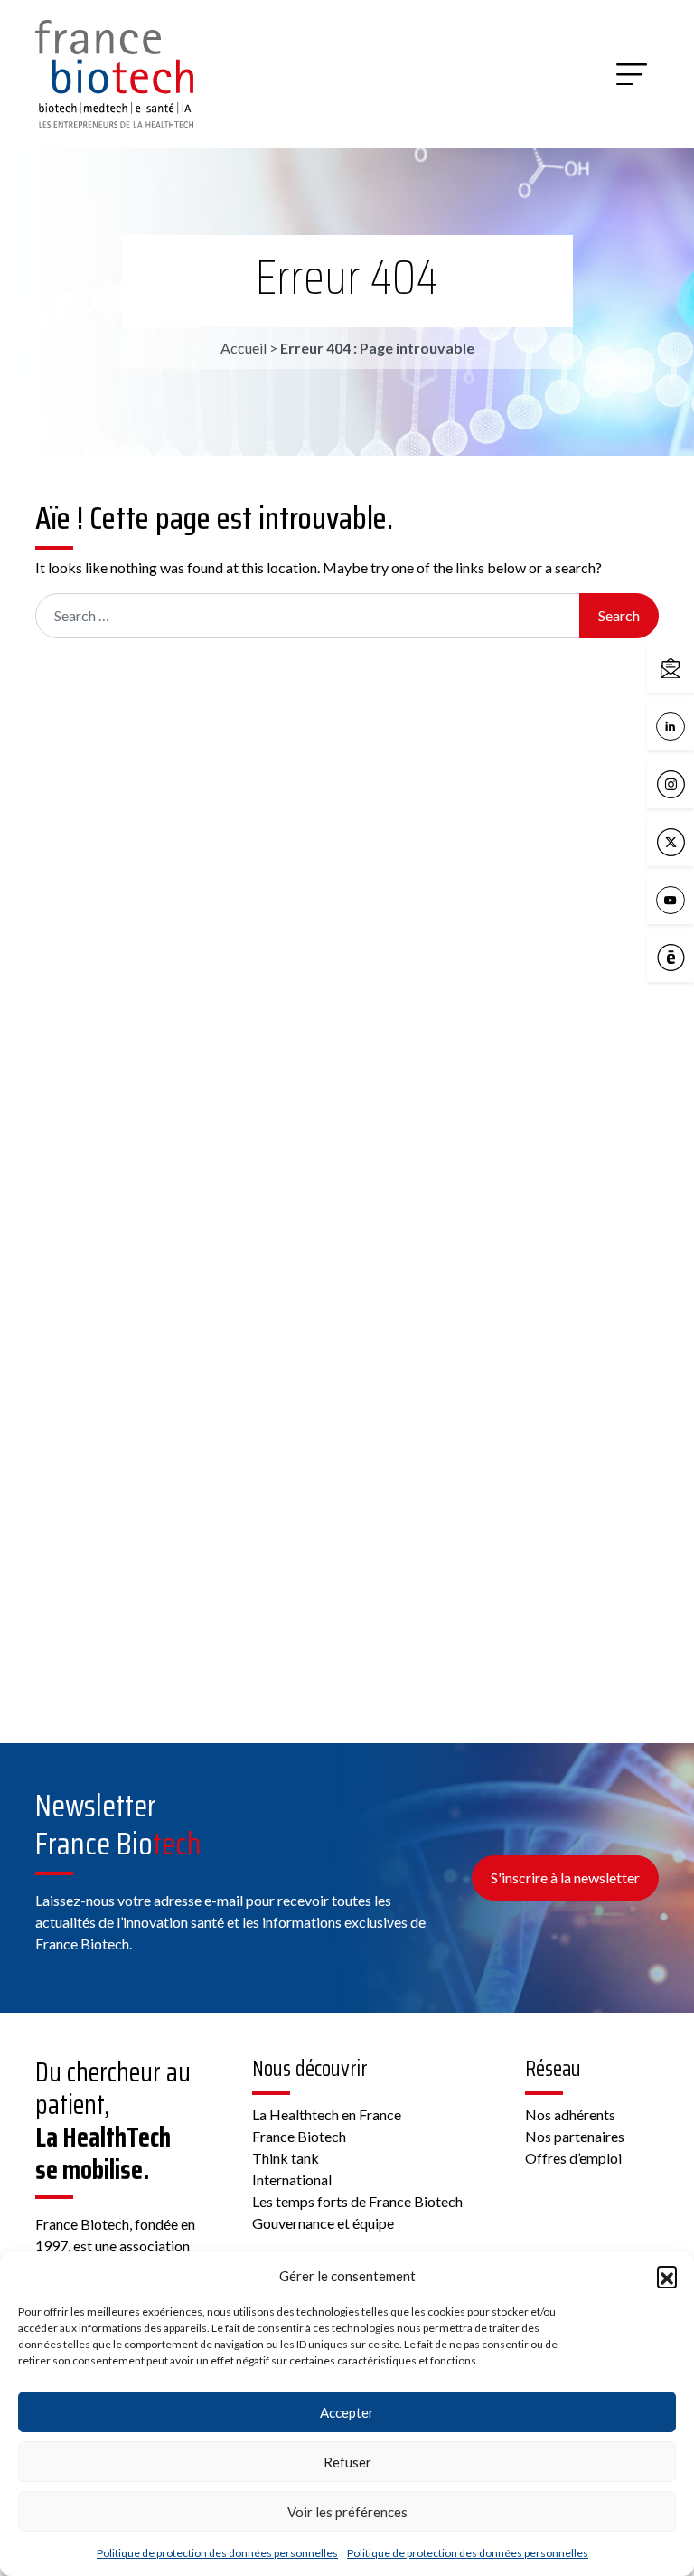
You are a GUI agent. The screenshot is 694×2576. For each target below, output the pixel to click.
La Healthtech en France (327, 2114)
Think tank (286, 2158)
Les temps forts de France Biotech (357, 2201)
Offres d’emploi (573, 2158)
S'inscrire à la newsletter (565, 1878)
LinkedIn (689, 725)
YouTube (689, 898)
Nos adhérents (570, 2114)
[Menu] (632, 74)
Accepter (347, 2412)
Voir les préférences (347, 2512)
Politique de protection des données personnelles (217, 2553)
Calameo (689, 956)
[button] (667, 2276)
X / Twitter (689, 840)
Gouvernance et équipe (323, 2223)
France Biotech (299, 2136)
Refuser (347, 2462)
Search (619, 615)
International (292, 2180)
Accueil (244, 348)
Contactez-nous (689, 667)
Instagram (689, 783)
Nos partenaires (575, 2136)
